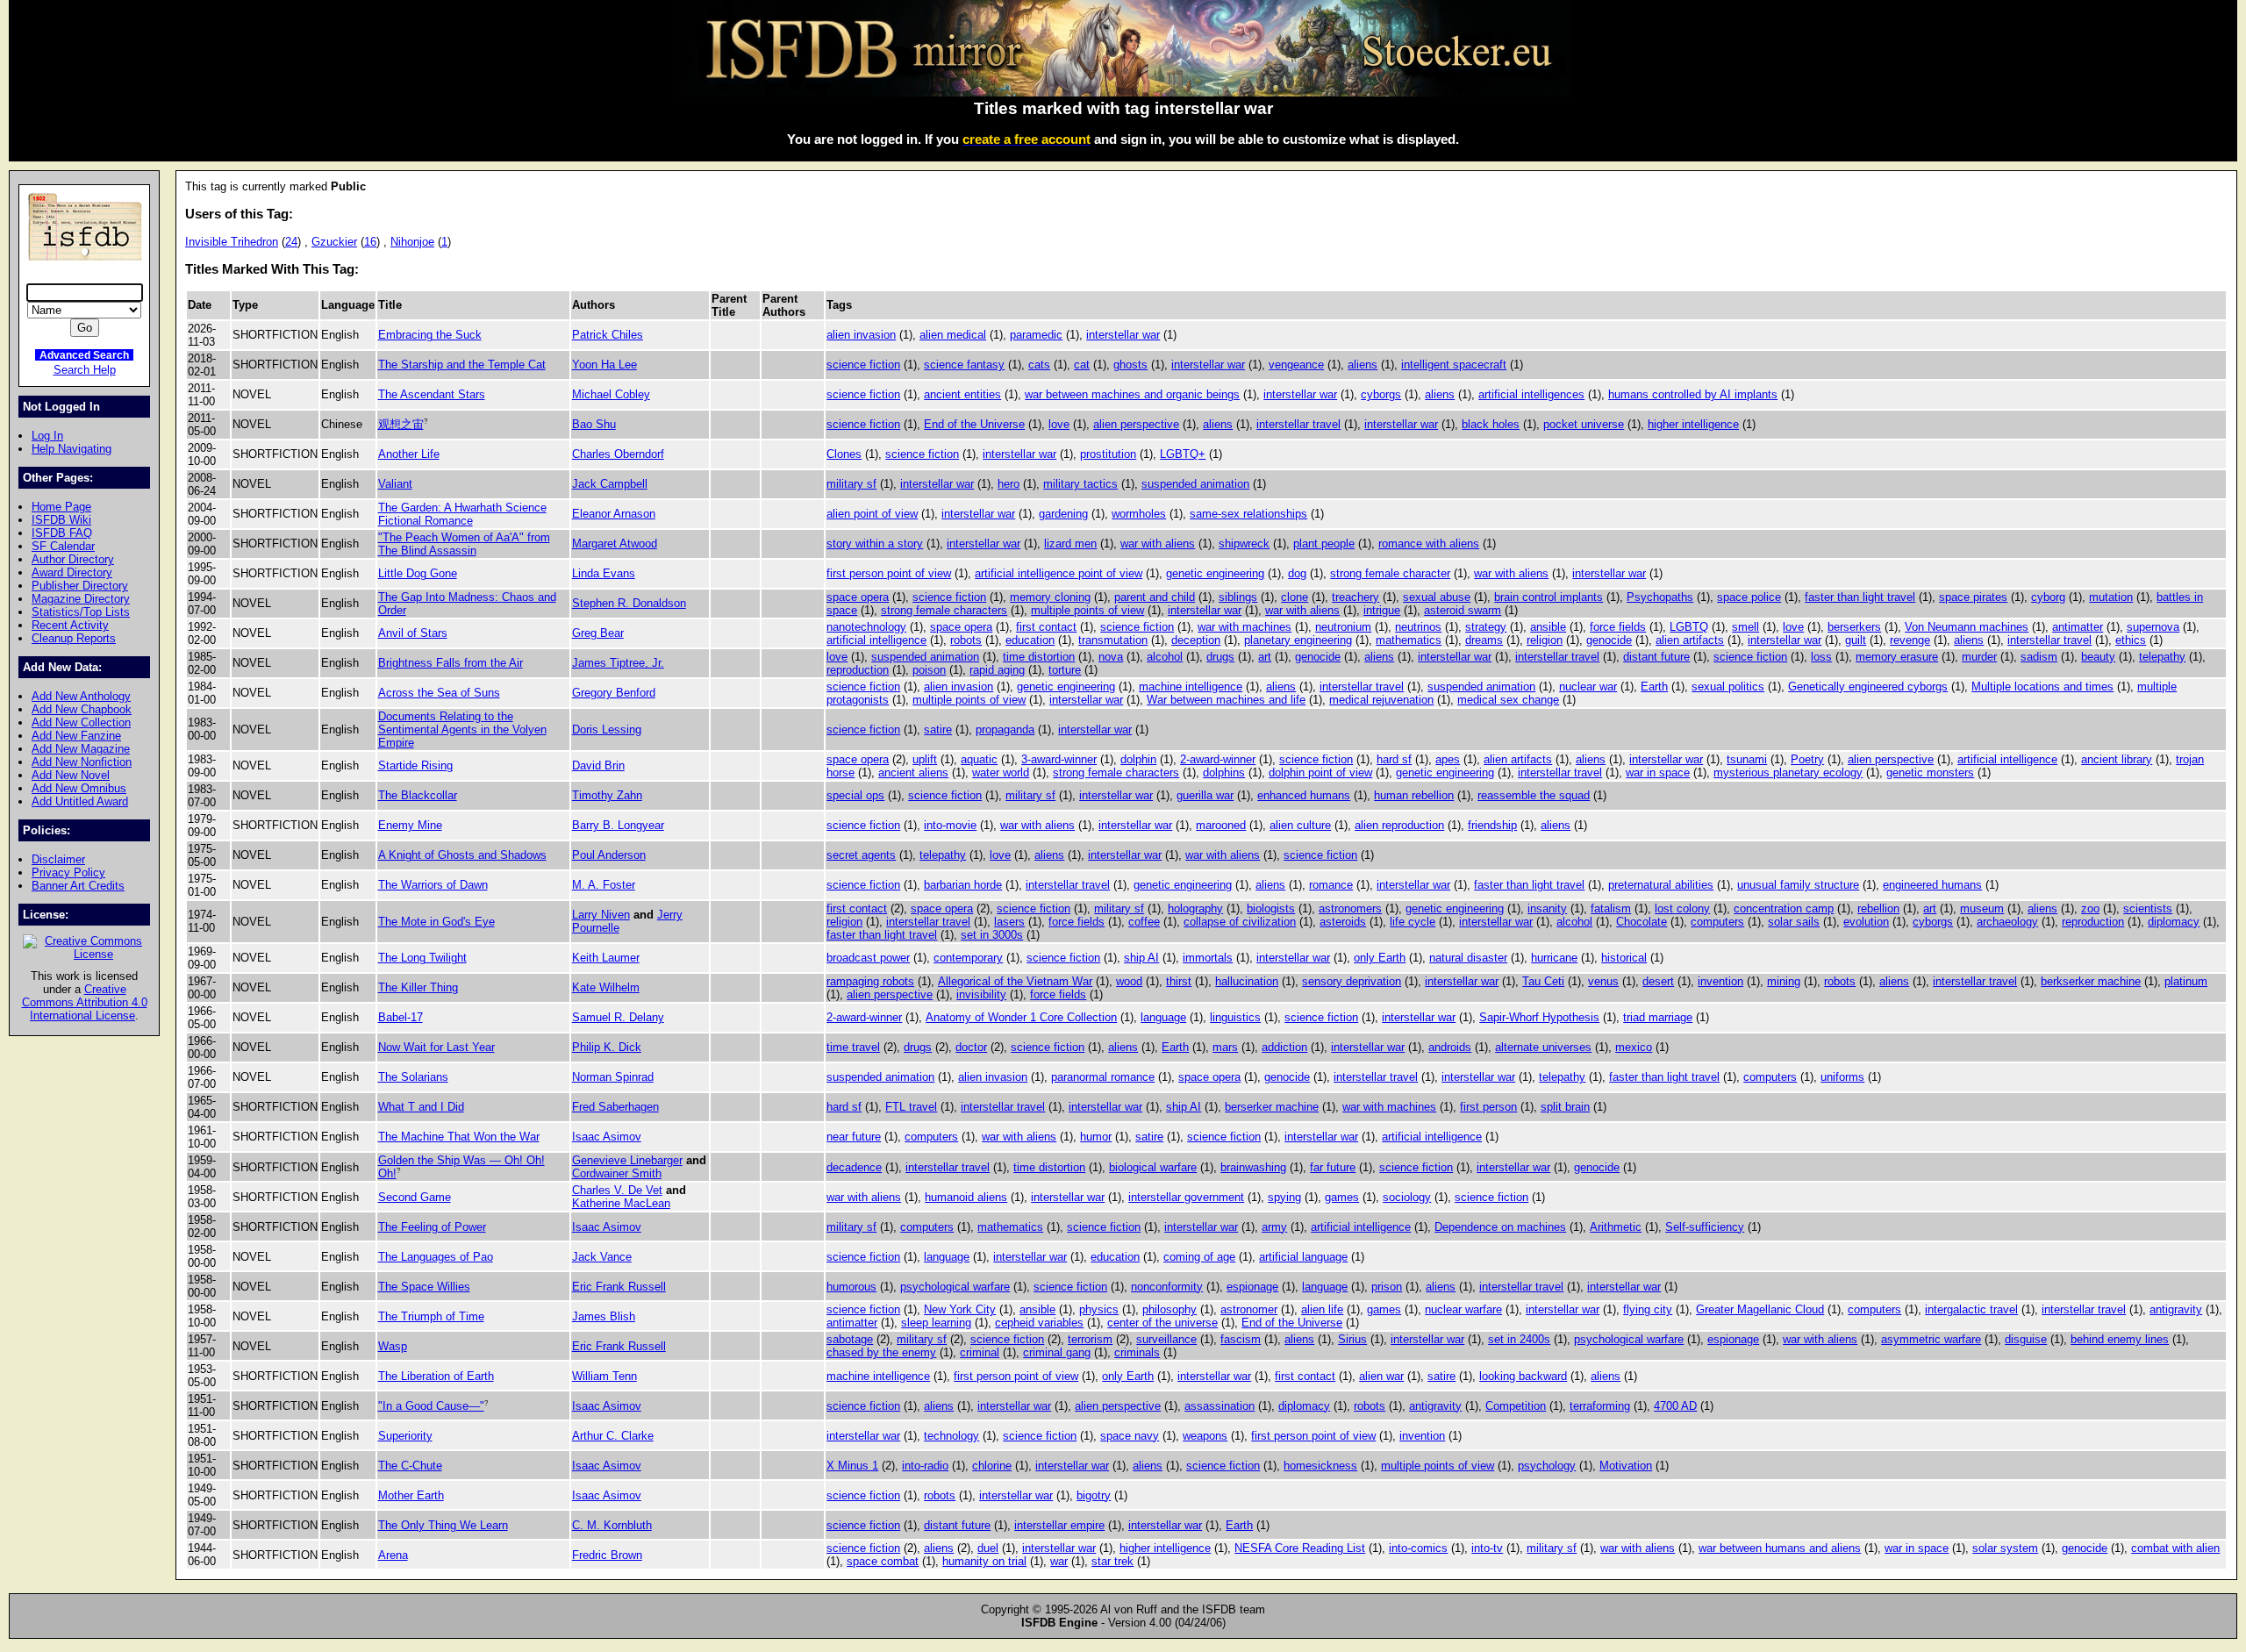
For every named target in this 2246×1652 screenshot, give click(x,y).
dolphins (1224, 772)
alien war (1381, 1376)
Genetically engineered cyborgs (1868, 687)
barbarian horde (963, 885)
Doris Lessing (607, 729)
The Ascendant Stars (432, 394)
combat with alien (2175, 1548)
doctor (971, 1047)
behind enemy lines (2120, 1339)
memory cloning (1050, 597)
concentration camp (1784, 908)
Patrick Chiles (608, 335)
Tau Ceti (1543, 981)
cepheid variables (1039, 1323)
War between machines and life (1226, 700)
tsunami (1747, 759)
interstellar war (1123, 335)
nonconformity (1167, 1287)
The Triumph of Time (431, 1316)
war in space (1658, 772)
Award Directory (72, 572)
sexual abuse (1437, 597)
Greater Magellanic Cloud (1760, 1309)
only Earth (1380, 958)
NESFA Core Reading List (1300, 1548)
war (1059, 1561)
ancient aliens (913, 772)
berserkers (1854, 627)
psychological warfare (955, 1287)
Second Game (415, 1197)
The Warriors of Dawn (433, 885)
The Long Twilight (422, 958)
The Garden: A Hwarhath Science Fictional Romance (462, 514)
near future (854, 1137)
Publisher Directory (80, 586)
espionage (1252, 1287)
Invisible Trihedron (232, 242)
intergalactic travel (1971, 1309)
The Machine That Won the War (459, 1137)
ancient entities (962, 394)
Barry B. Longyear (618, 825)
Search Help (85, 370)
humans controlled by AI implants (1693, 394)
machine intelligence (1191, 687)
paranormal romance (1103, 1077)
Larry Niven (601, 915)
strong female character (1390, 573)
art (1265, 657)
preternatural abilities (1661, 885)
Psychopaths (1660, 597)
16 (370, 242)
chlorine (992, 1466)
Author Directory (73, 559)
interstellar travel (1298, 424)
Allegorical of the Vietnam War (1015, 981)
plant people (1324, 544)
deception (1196, 640)
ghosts (1130, 365)
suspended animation (1195, 484)
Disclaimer (58, 859)
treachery (1355, 597)
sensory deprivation (1352, 981)
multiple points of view (1087, 610)
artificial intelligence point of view (1059, 573)
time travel (853, 1047)
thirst (1179, 981)
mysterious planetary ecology (1788, 772)
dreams (1484, 640)
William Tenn (604, 1376)
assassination (1220, 1406)
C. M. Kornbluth (612, 1525)
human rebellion (1414, 795)
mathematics (1409, 640)
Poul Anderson (609, 855)
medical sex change (1508, 700)
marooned (1221, 825)
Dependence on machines (1500, 1227)
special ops (855, 795)
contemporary (968, 958)
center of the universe (1162, 1323)
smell (1745, 627)
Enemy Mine (410, 825)
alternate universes (1543, 1047)
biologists (1271, 908)
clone (1295, 597)
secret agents (861, 855)
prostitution (1108, 454)
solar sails (1794, 922)
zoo (2090, 908)
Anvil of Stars (413, 633)
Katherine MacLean (621, 1203)
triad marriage (1658, 1017)
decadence (854, 1167)
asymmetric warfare (1931, 1339)
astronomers (1350, 908)
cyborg (2048, 597)
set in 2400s (1519, 1339)
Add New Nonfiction (82, 762)
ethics (2131, 640)
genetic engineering (1215, 573)
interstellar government (1186, 1197)
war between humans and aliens (1780, 1548)
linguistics (1235, 1017)
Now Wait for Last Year (436, 1047)
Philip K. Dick (607, 1047)
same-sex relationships (1248, 514)
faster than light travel (1860, 597)
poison (929, 670)
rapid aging (997, 670)
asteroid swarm (1463, 610)
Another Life (409, 454)
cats (1039, 365)
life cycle (1413, 922)
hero (1009, 484)
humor (1096, 1137)
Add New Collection (81, 722)
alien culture (1300, 825)
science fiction (863, 365)
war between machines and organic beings (1132, 394)
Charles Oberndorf (618, 454)
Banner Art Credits (78, 886)
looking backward (1523, 1376)
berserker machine (1272, 1107)
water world (1001, 772)
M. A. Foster (604, 885)
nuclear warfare (1463, 1309)
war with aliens (1158, 544)
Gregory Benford (614, 693)
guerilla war (1205, 795)
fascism (1241, 1339)
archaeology (2007, 922)
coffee (1144, 922)
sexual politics (1728, 687)
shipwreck (1244, 544)
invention (1720, 981)
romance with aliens (1429, 544)
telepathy (2162, 657)
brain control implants (1549, 597)
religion (1545, 640)
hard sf (1394, 759)
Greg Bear (598, 633)
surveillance (1166, 1339)
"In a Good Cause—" (431, 1406)
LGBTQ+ (1183, 454)
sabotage (850, 1339)
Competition (1516, 1406)
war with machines (1245, 627)
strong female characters (944, 610)
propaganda (1005, 729)
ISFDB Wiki (61, 520)
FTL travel (911, 1107)
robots (966, 640)
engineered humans (1932, 885)
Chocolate (1642, 922)
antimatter (2078, 627)
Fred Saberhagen (615, 1107)
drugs (1220, 657)
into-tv (1487, 1548)
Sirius (1352, 1339)
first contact (1046, 627)
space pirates (1973, 597)
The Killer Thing (418, 987)
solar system (2005, 1548)
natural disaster (1468, 958)
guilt (1856, 640)
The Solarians (413, 1077)
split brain (1565, 1107)
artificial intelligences (1531, 394)
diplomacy (2174, 922)
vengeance (1296, 365)
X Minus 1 (852, 1466)
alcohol (1165, 657)
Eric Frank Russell (619, 1287)
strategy (1486, 627)
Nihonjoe (412, 242)
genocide (1609, 640)
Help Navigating (72, 449)
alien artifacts (1690, 640)
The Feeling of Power (432, 1227)
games (1342, 1197)
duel (988, 1548)
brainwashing (1253, 1167)
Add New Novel (71, 775)
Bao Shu (594, 424)
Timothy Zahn (607, 795)
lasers (1009, 922)
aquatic (979, 759)
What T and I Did (421, 1107)
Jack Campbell (610, 484)
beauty (2098, 657)
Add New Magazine (81, 749)
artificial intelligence (876, 640)
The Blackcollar (418, 795)
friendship (1492, 825)
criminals (1137, 1352)
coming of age (1199, 1257)
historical (1624, 958)
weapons (1205, 1436)
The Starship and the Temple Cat (462, 365)
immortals (1208, 958)
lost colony (1682, 908)
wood (1129, 981)
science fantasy (964, 365)
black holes (1491, 424)
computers (1717, 922)
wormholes (1139, 514)
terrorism (1090, 1339)
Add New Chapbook (82, 709)
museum (1982, 908)
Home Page (61, 507)
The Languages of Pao (436, 1257)
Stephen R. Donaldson (629, 603)
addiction (1284, 1047)
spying (1284, 1197)
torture (1065, 670)
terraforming (1600, 1406)
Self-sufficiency (1705, 1227)
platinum (2186, 981)
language (1163, 1017)
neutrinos (1418, 627)
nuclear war (1588, 687)
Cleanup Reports (74, 638)
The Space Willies (424, 1287)
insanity (1547, 908)
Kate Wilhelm (606, 987)
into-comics (1418, 1548)
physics (1099, 1309)
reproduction (858, 670)
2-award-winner (1218, 759)
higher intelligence (1693, 424)
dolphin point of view (1320, 772)
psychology (1547, 1466)
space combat (883, 1561)
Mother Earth (411, 1495)
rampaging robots (870, 981)
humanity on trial (984, 1561)
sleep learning (936, 1323)
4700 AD (1675, 1406)
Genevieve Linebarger (627, 1160)
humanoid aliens (966, 1197)
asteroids (1343, 922)
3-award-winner (1059, 759)
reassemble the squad (1534, 795)
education (1030, 640)
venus (1603, 981)
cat (1082, 365)
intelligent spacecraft (1454, 365)
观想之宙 (401, 424)
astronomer (1249, 1309)
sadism (2039, 657)
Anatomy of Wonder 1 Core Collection (1021, 1017)
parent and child (1155, 597)
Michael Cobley (611, 394)
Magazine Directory (81, 599)
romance (1331, 885)
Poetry (1807, 759)
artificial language (1303, 1257)
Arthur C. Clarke (613, 1436)
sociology (1407, 1197)
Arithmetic (1616, 1227)
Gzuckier (334, 242)
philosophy (1169, 1309)
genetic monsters (1930, 772)
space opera (858, 597)
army (1274, 1227)
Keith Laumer (606, 958)
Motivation (1626, 1466)
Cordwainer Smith (617, 1173)
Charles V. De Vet (617, 1190)
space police (1749, 597)
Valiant (395, 484)
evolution (1866, 922)
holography (1195, 908)
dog (1297, 573)
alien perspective (1136, 424)
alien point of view (872, 514)
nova (1111, 657)
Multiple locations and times (2042, 687)
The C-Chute (410, 1466)
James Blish (604, 1316)
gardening (1063, 514)
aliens (1363, 365)
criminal (980, 1352)
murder (1979, 657)
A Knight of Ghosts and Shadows (462, 855)
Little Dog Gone (418, 573)
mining (1784, 981)
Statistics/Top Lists (81, 612)
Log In (47, 436)
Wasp (393, 1346)
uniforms (1842, 1077)
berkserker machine (2091, 981)
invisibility (981, 994)
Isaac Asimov (607, 1137)
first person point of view (889, 573)
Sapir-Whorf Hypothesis (1539, 1017)
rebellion (1878, 908)
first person (1488, 1107)
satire (938, 729)
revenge (1910, 640)
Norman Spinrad (613, 1077)
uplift (925, 759)
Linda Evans (604, 573)
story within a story (875, 544)
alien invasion (861, 335)
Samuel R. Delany (618, 1017)
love (1059, 424)
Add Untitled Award (80, 801)
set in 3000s (992, 935)
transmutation (1113, 640)
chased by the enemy (881, 1352)
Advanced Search (84, 355)
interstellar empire (1059, 1525)
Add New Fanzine (76, 736)
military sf (851, 484)
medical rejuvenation (1381, 700)
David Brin (598, 765)
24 (291, 242)
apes (1448, 759)
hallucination (1247, 981)
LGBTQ (1689, 627)
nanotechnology (866, 627)
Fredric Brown (607, 1555)
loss (1821, 657)
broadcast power (868, 958)
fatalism (1611, 908)
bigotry (1094, 1495)
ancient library (2117, 759)
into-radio (925, 1466)
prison (1387, 1287)
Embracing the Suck (430, 335)
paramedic (1036, 335)
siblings (1238, 597)
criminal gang (1057, 1352)
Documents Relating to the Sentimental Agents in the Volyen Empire (462, 729)
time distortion (1039, 657)
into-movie (950, 825)
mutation (2111, 597)
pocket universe (1584, 424)
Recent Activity (70, 625)
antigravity (2176, 1309)
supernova (2153, 627)
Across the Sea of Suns (439, 693)
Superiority (405, 1436)
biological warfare (1153, 1167)
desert (1658, 981)
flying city (1648, 1309)
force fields (1618, 627)
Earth (1654, 687)
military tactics (1080, 484)
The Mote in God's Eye (436, 922)
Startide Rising (415, 765)
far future (1333, 1167)
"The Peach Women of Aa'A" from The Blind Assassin (464, 544)
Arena (393, 1555)
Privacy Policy (68, 872)
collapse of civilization (1240, 922)
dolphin (1138, 759)
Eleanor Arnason (614, 514)
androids (1450, 1047)
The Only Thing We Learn (443, 1525)
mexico (1634, 1047)
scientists (2148, 908)
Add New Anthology (81, 696)
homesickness (1320, 1466)
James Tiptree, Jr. (618, 663)
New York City (960, 1309)
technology (951, 1436)
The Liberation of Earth (436, 1376)
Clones (844, 454)
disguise (2026, 1339)
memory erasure (1897, 657)
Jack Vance (602, 1257)
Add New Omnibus (79, 788)
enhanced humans (1304, 795)
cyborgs (1381, 394)
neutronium (1343, 627)
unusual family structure (1798, 885)
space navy (1130, 1436)
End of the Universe (974, 424)
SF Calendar (63, 546)
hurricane (1554, 958)
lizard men (1070, 544)
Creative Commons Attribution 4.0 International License (85, 1002)
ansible (1548, 627)
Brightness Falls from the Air (451, 663)
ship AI (1141, 958)
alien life (1322, 1309)
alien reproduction (1399, 825)
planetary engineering (1298, 640)
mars (1225, 1047)
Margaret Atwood (615, 544)
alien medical (953, 335)
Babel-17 (401, 1017)
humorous (851, 1287)
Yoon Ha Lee (604, 365)
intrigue (1382, 610)
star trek (1112, 1561)
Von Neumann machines (1967, 627)
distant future (1656, 657)
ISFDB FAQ (62, 533)
